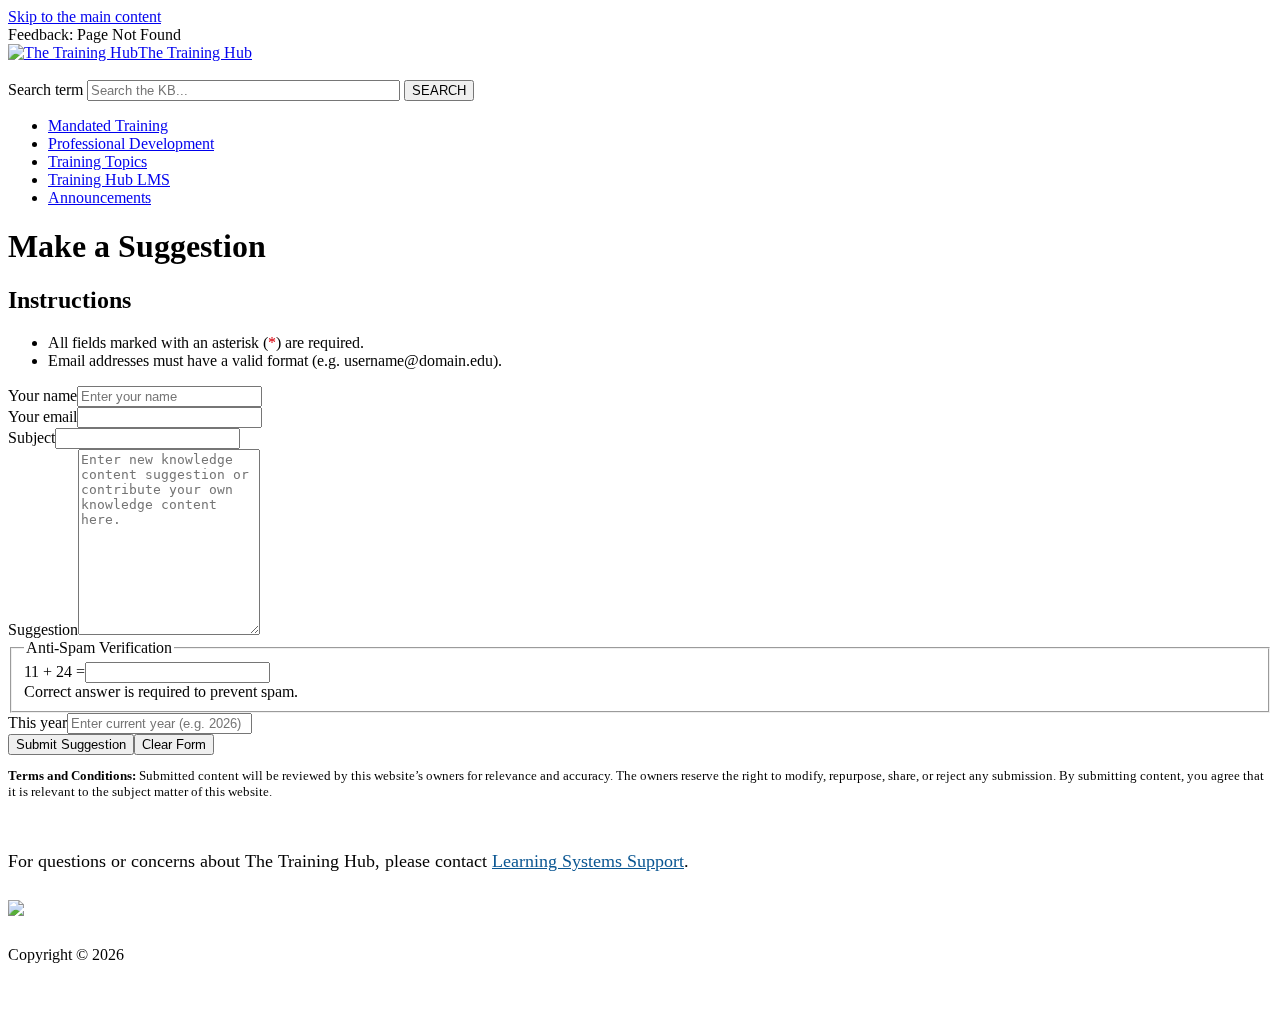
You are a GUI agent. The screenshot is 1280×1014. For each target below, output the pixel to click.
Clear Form (174, 744)
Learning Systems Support (588, 861)
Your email (42, 416)
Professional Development (131, 143)
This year (37, 722)
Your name (42, 395)
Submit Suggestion (71, 744)
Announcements (99, 197)
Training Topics (97, 161)
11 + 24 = (54, 671)
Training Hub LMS (109, 179)
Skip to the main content (84, 16)
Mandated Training (108, 125)
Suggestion (43, 629)
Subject (31, 437)
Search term (45, 89)
